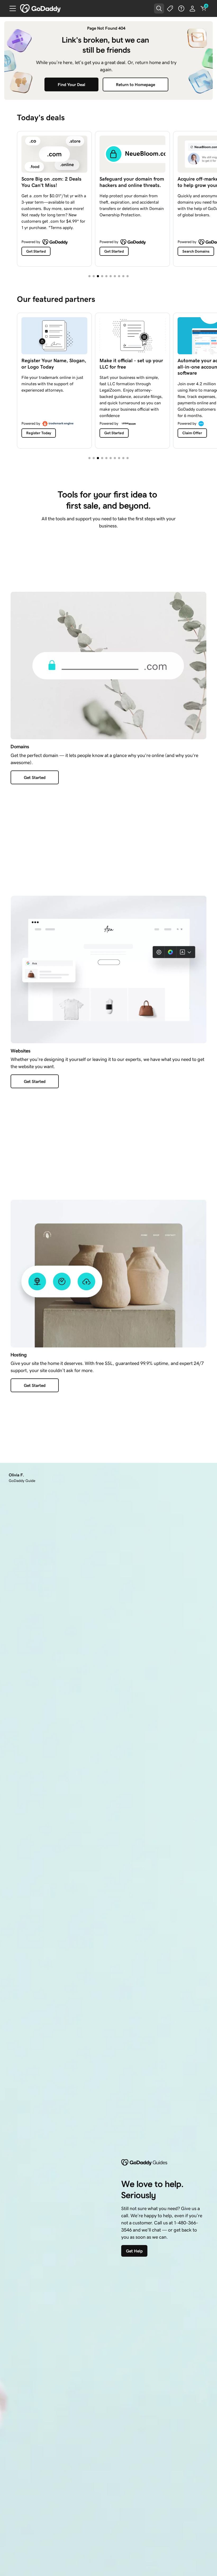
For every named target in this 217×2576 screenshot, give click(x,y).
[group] (108, 198)
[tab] (89, 276)
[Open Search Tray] (159, 8)
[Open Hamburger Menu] (11, 8)
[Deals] (170, 8)
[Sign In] (192, 8)
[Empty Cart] (204, 8)
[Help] (181, 8)
